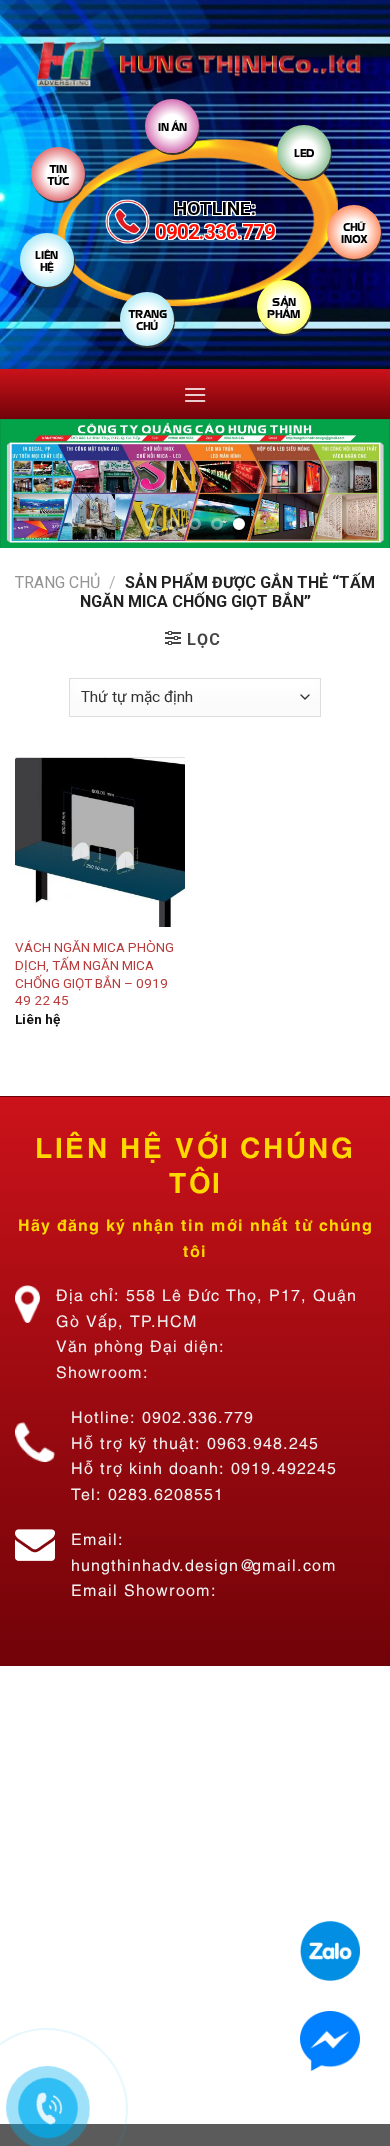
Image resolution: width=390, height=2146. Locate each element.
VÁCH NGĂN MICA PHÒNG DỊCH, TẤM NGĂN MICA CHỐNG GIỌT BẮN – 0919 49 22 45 (94, 973)
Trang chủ (57, 582)
